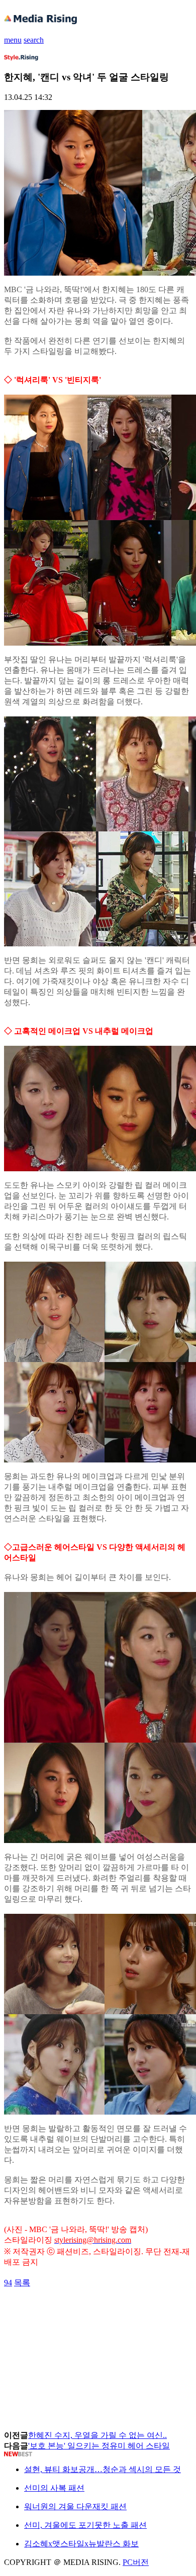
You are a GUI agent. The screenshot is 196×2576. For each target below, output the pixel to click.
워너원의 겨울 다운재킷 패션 (75, 2506)
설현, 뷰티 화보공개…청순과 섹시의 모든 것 (103, 2469)
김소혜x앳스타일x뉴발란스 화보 (81, 2544)
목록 (22, 2283)
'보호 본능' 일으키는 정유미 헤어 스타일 (99, 2446)
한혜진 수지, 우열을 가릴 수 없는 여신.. (97, 2435)
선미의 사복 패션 (54, 2488)
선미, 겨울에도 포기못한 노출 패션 (85, 2525)
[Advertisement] (84, 2311)
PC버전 (136, 2562)
